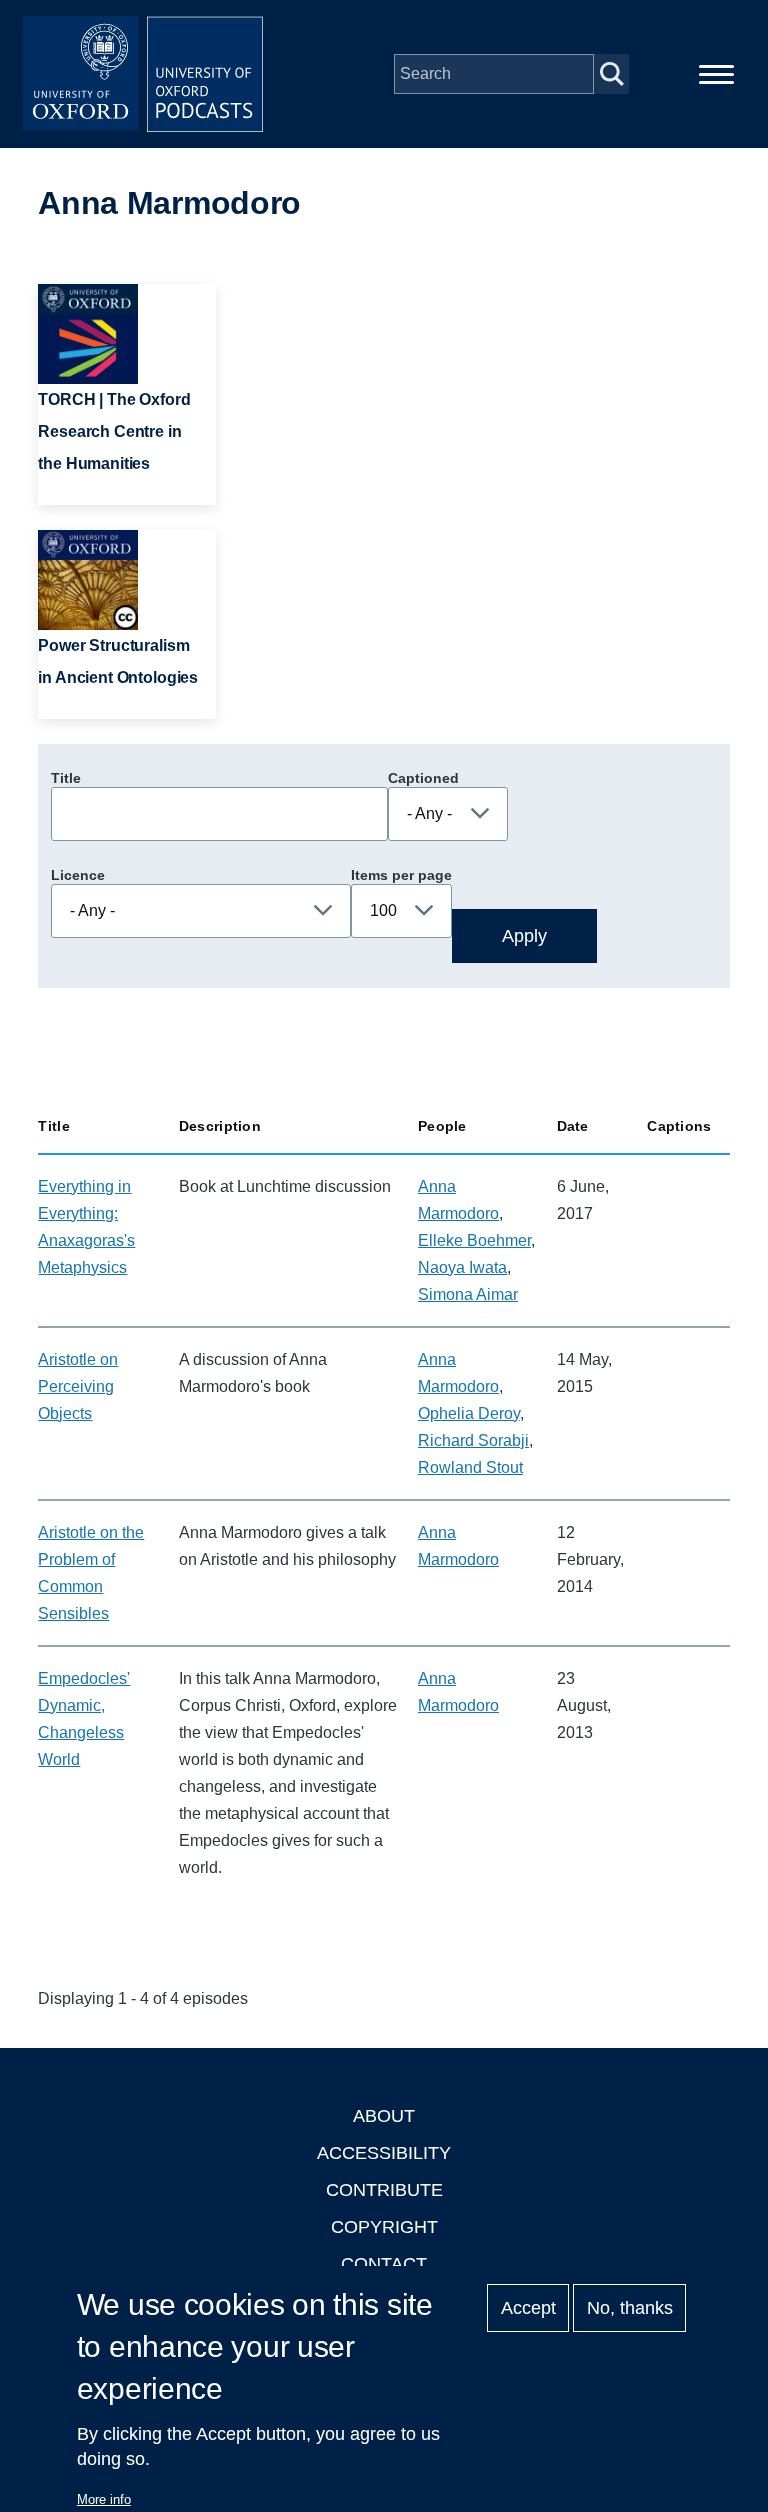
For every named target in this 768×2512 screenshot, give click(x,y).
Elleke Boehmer (474, 1240)
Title (66, 778)
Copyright (384, 2227)
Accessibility (384, 2153)
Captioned (423, 778)
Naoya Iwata (462, 1267)
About (384, 2116)
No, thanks (630, 2308)
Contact (384, 2264)
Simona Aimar (468, 1294)
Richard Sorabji (473, 1440)
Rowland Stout (470, 1467)
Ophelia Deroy (469, 1413)
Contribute (384, 2190)
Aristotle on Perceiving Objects (78, 1386)
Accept (528, 2308)
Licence (78, 875)
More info (104, 2499)
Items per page (401, 875)
